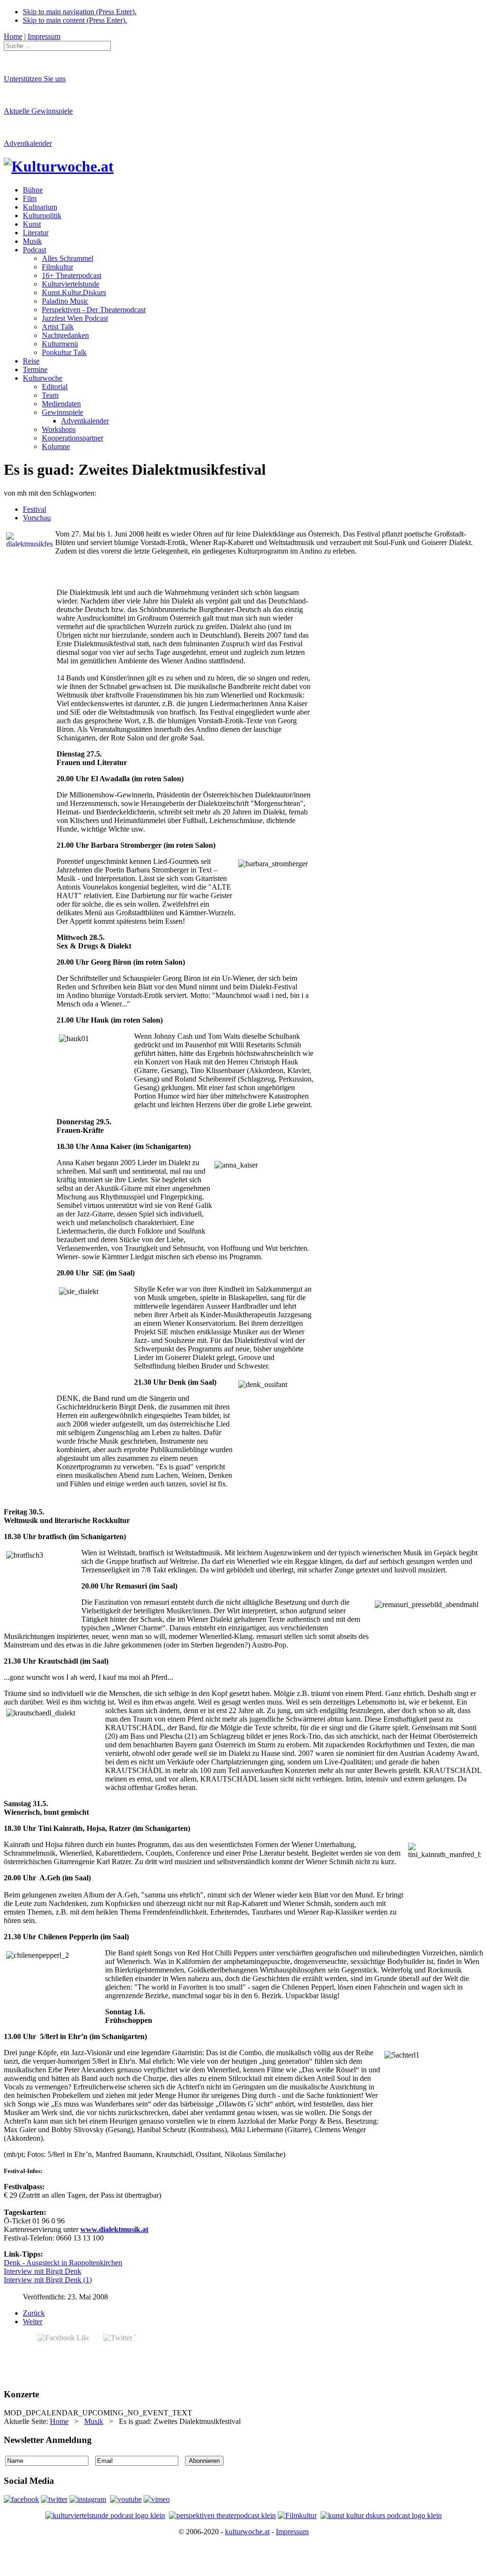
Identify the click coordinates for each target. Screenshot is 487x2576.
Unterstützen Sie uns (35, 79)
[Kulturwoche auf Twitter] (54, 2499)
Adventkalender (28, 143)
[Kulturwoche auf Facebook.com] (21, 2499)
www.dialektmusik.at (114, 2229)
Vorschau (37, 518)
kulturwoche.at (247, 2532)
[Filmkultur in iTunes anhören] (297, 2515)
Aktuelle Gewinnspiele (38, 111)
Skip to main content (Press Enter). (75, 20)
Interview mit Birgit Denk (43, 2271)
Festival (34, 509)
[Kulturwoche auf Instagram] (88, 2499)
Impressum (292, 2532)
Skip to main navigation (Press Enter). (80, 12)
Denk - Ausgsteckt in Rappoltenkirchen (63, 2263)
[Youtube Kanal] (157, 2499)
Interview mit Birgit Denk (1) (48, 2280)
